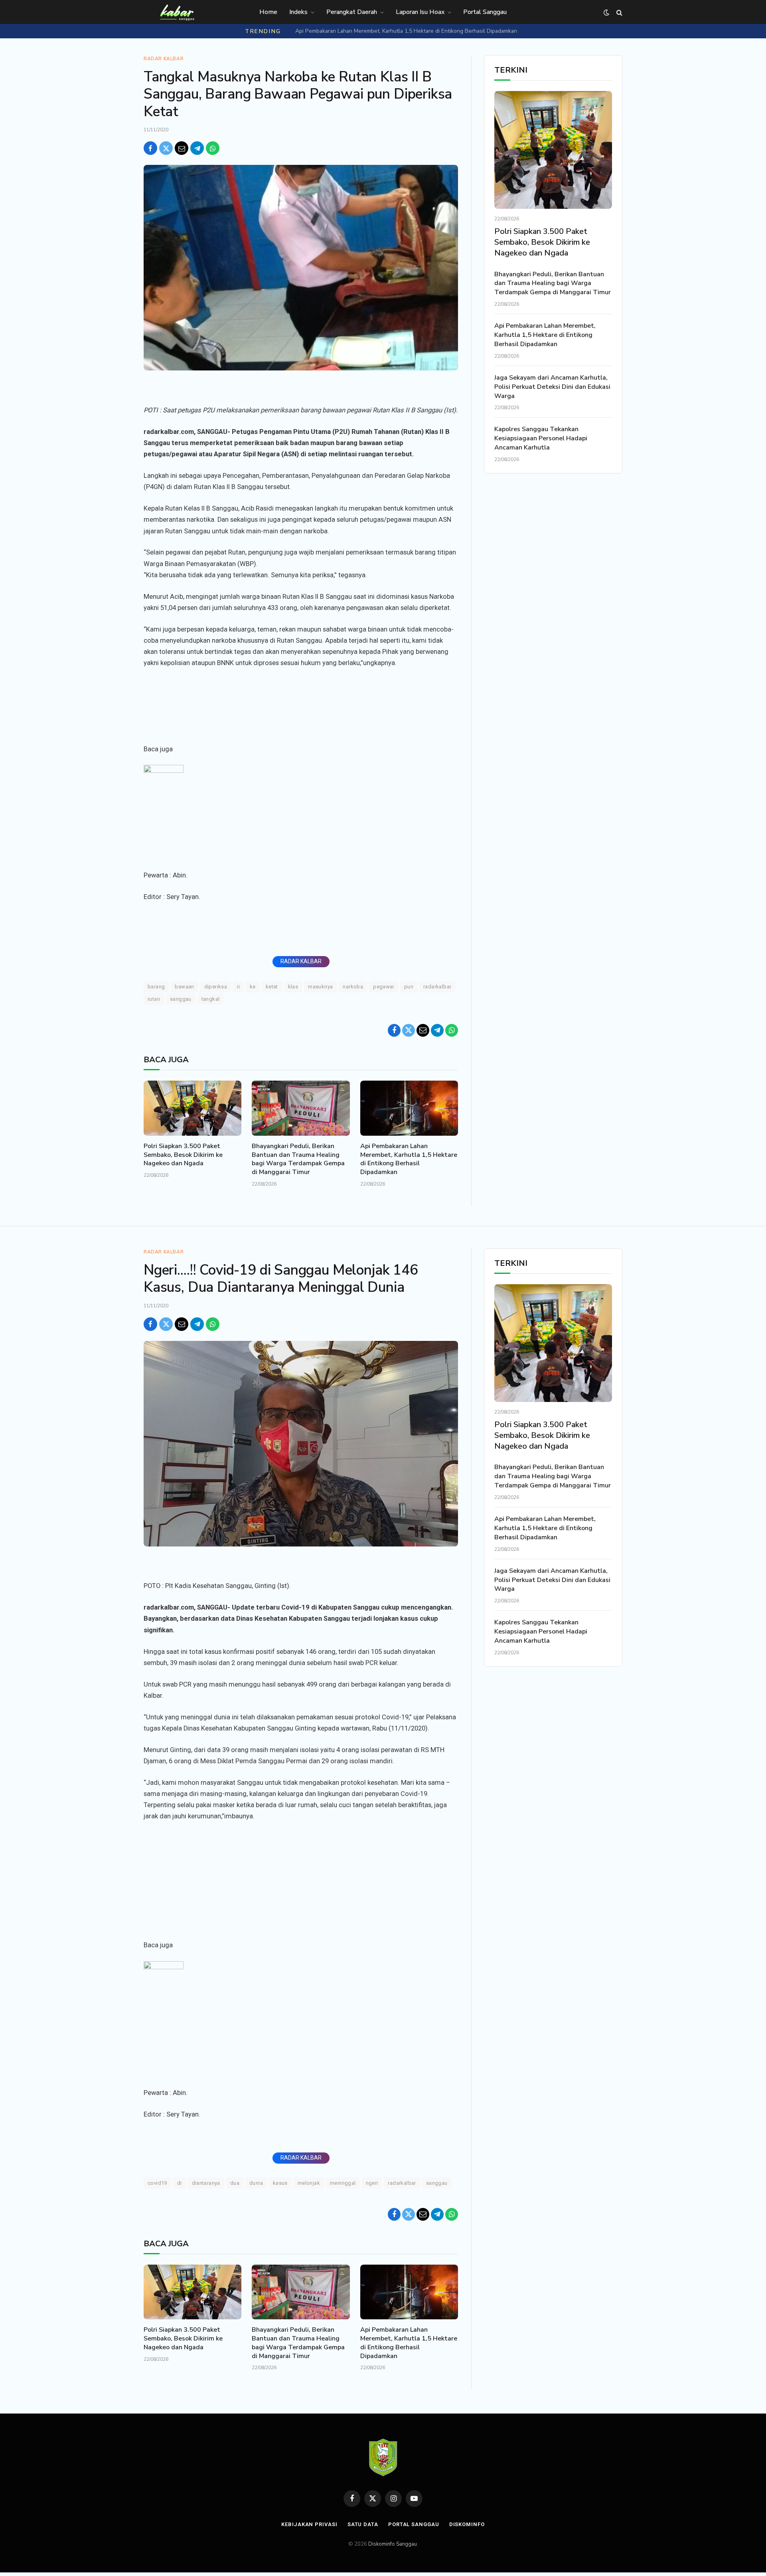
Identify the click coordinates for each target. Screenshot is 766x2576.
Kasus (280, 2183)
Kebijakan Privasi (309, 2524)
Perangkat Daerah (352, 12)
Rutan (154, 999)
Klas (293, 987)
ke (253, 987)
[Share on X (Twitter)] (166, 148)
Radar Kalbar (164, 59)
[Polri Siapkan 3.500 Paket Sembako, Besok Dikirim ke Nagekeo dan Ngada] (192, 1108)
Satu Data (363, 2524)
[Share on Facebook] (150, 148)
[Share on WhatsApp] (213, 148)
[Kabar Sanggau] (177, 12)
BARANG (156, 987)
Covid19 (157, 2183)
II (238, 987)
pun (409, 987)
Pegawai (384, 987)
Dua (235, 2183)
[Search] (619, 13)
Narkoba (353, 987)
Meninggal (343, 2183)
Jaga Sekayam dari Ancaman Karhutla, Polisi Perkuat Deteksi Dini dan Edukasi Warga (552, 387)
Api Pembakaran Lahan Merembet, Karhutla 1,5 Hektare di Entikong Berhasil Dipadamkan (406, 31)
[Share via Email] (182, 148)
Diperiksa (216, 987)
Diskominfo (467, 2524)
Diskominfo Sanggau (393, 2544)
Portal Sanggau (485, 12)
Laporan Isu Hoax (420, 12)
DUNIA (256, 2183)
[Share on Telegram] (197, 148)
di (180, 2183)
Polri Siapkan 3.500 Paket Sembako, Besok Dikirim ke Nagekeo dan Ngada (183, 1155)
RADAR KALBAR (301, 961)
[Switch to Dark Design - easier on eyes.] (606, 13)
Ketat (272, 987)
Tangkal (211, 999)
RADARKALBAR (437, 987)
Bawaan (184, 987)
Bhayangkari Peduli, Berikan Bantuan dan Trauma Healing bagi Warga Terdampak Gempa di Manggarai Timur (298, 1159)
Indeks (298, 12)
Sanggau (181, 999)
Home (268, 12)
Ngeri (372, 2183)
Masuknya (320, 987)
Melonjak (309, 2183)
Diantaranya (206, 2183)
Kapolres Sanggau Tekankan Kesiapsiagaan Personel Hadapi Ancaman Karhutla (541, 438)
